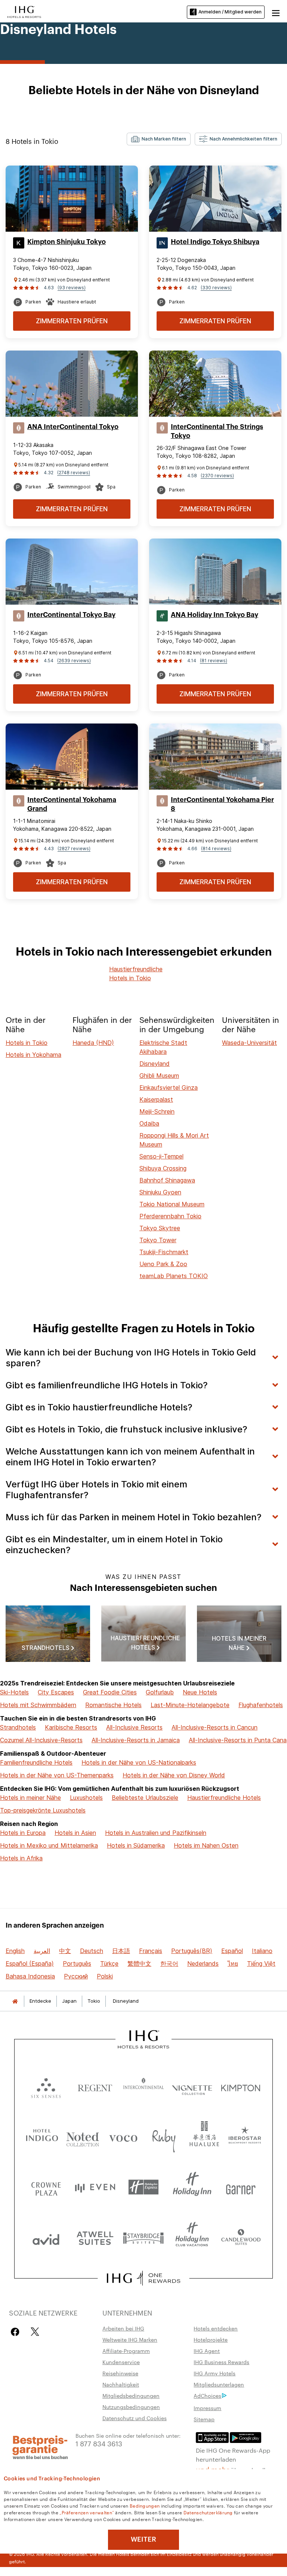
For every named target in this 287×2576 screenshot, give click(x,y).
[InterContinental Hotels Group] (24, 11)
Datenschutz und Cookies (135, 2418)
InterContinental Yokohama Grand (72, 804)
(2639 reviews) (74, 661)
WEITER (143, 2539)
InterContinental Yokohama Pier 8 (222, 804)
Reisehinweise (120, 2373)
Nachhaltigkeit (121, 2384)
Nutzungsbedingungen (131, 2407)
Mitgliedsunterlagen (219, 2384)
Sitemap (204, 2419)
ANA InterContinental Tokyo (73, 427)
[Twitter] (35, 2332)
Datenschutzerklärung (208, 2512)
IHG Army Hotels (215, 2373)
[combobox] (159, 139)
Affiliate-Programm (126, 2351)
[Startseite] (15, 2001)
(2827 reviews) (74, 849)
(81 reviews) (214, 661)
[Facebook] (17, 2332)
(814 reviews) (216, 849)
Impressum (207, 2408)
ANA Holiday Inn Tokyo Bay (215, 615)
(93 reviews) (72, 288)
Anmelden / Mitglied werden (230, 12)
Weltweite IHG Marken (130, 2339)
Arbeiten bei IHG (123, 2328)
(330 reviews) (216, 288)
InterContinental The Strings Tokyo (217, 431)
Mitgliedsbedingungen (131, 2395)
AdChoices (207, 2395)
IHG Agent (207, 2351)
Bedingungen (145, 2505)
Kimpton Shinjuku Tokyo (67, 242)
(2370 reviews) (217, 476)
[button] (276, 12)
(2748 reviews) (74, 473)
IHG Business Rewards (221, 2362)
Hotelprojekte (211, 2339)
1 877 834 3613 (99, 2443)
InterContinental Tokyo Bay (71, 615)
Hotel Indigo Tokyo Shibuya (215, 242)
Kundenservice (121, 2362)
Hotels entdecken (216, 2328)
